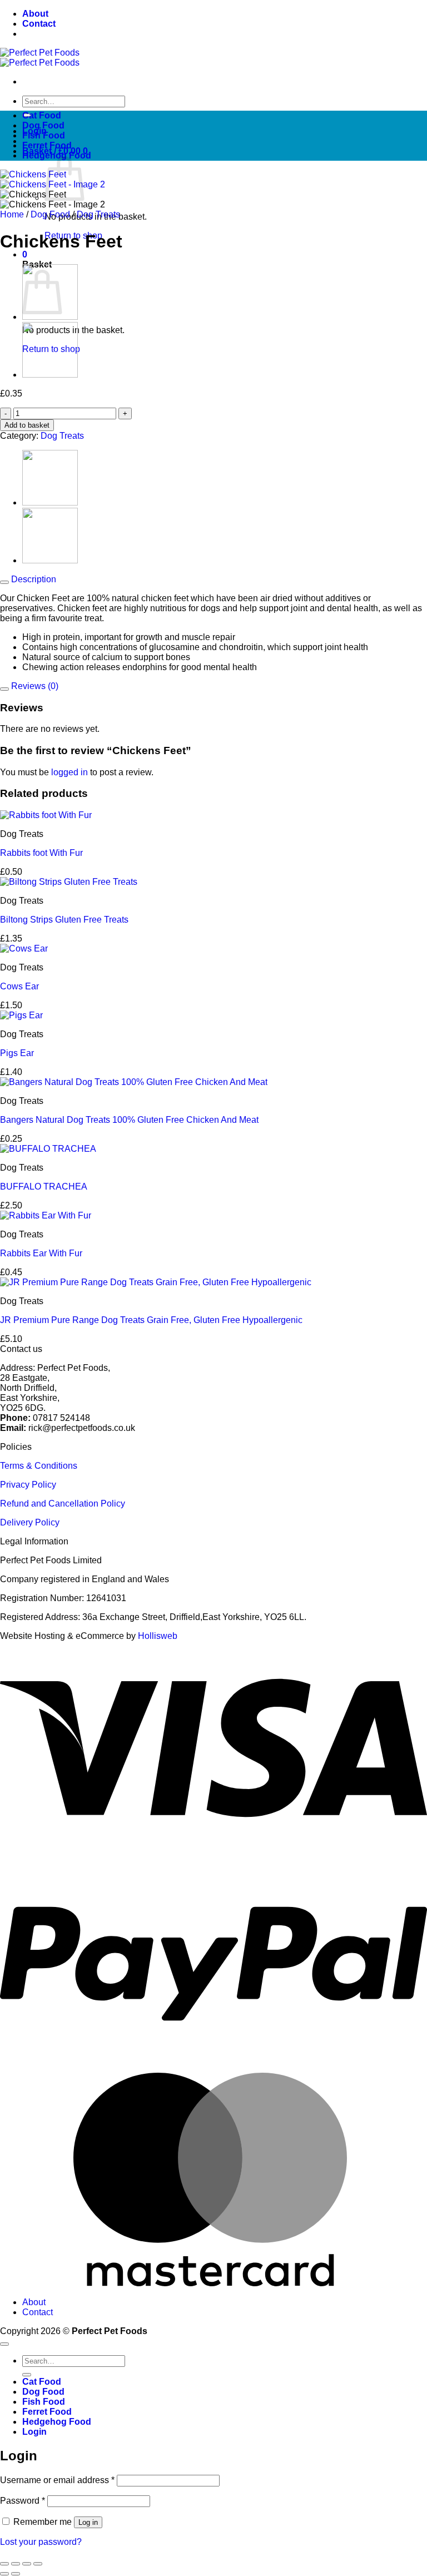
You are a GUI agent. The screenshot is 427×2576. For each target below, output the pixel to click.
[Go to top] (4, 2344)
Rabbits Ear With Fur (41, 1253)
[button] (25, 254)
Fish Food (44, 135)
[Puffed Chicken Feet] (50, 317)
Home (12, 214)
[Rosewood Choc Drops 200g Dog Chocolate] (50, 375)
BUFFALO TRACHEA (44, 1187)
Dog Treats (98, 214)
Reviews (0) (34, 686)
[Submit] (27, 2375)
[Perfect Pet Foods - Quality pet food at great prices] (40, 58)
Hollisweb (158, 1636)
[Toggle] (4, 582)
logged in (69, 772)
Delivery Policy (30, 1522)
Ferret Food (47, 145)
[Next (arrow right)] (16, 2574)
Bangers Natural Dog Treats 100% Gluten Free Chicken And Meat (129, 1120)
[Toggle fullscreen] (16, 2564)
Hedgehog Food (57, 155)
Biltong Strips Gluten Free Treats (64, 920)
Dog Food (43, 125)
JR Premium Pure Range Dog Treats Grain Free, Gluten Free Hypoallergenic (151, 1320)
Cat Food (42, 115)
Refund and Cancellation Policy (63, 1504)
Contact (39, 24)
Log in (88, 2522)
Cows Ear (19, 986)
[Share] (27, 2564)
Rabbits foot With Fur (41, 853)
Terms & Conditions (39, 1466)
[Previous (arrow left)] (4, 2574)
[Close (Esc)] (38, 2564)
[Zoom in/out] (4, 2564)
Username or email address (57, 2480)
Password (23, 2501)
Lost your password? (41, 2542)
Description (33, 579)
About (35, 14)
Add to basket (27, 425)
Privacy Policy (28, 1485)
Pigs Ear (17, 1053)
